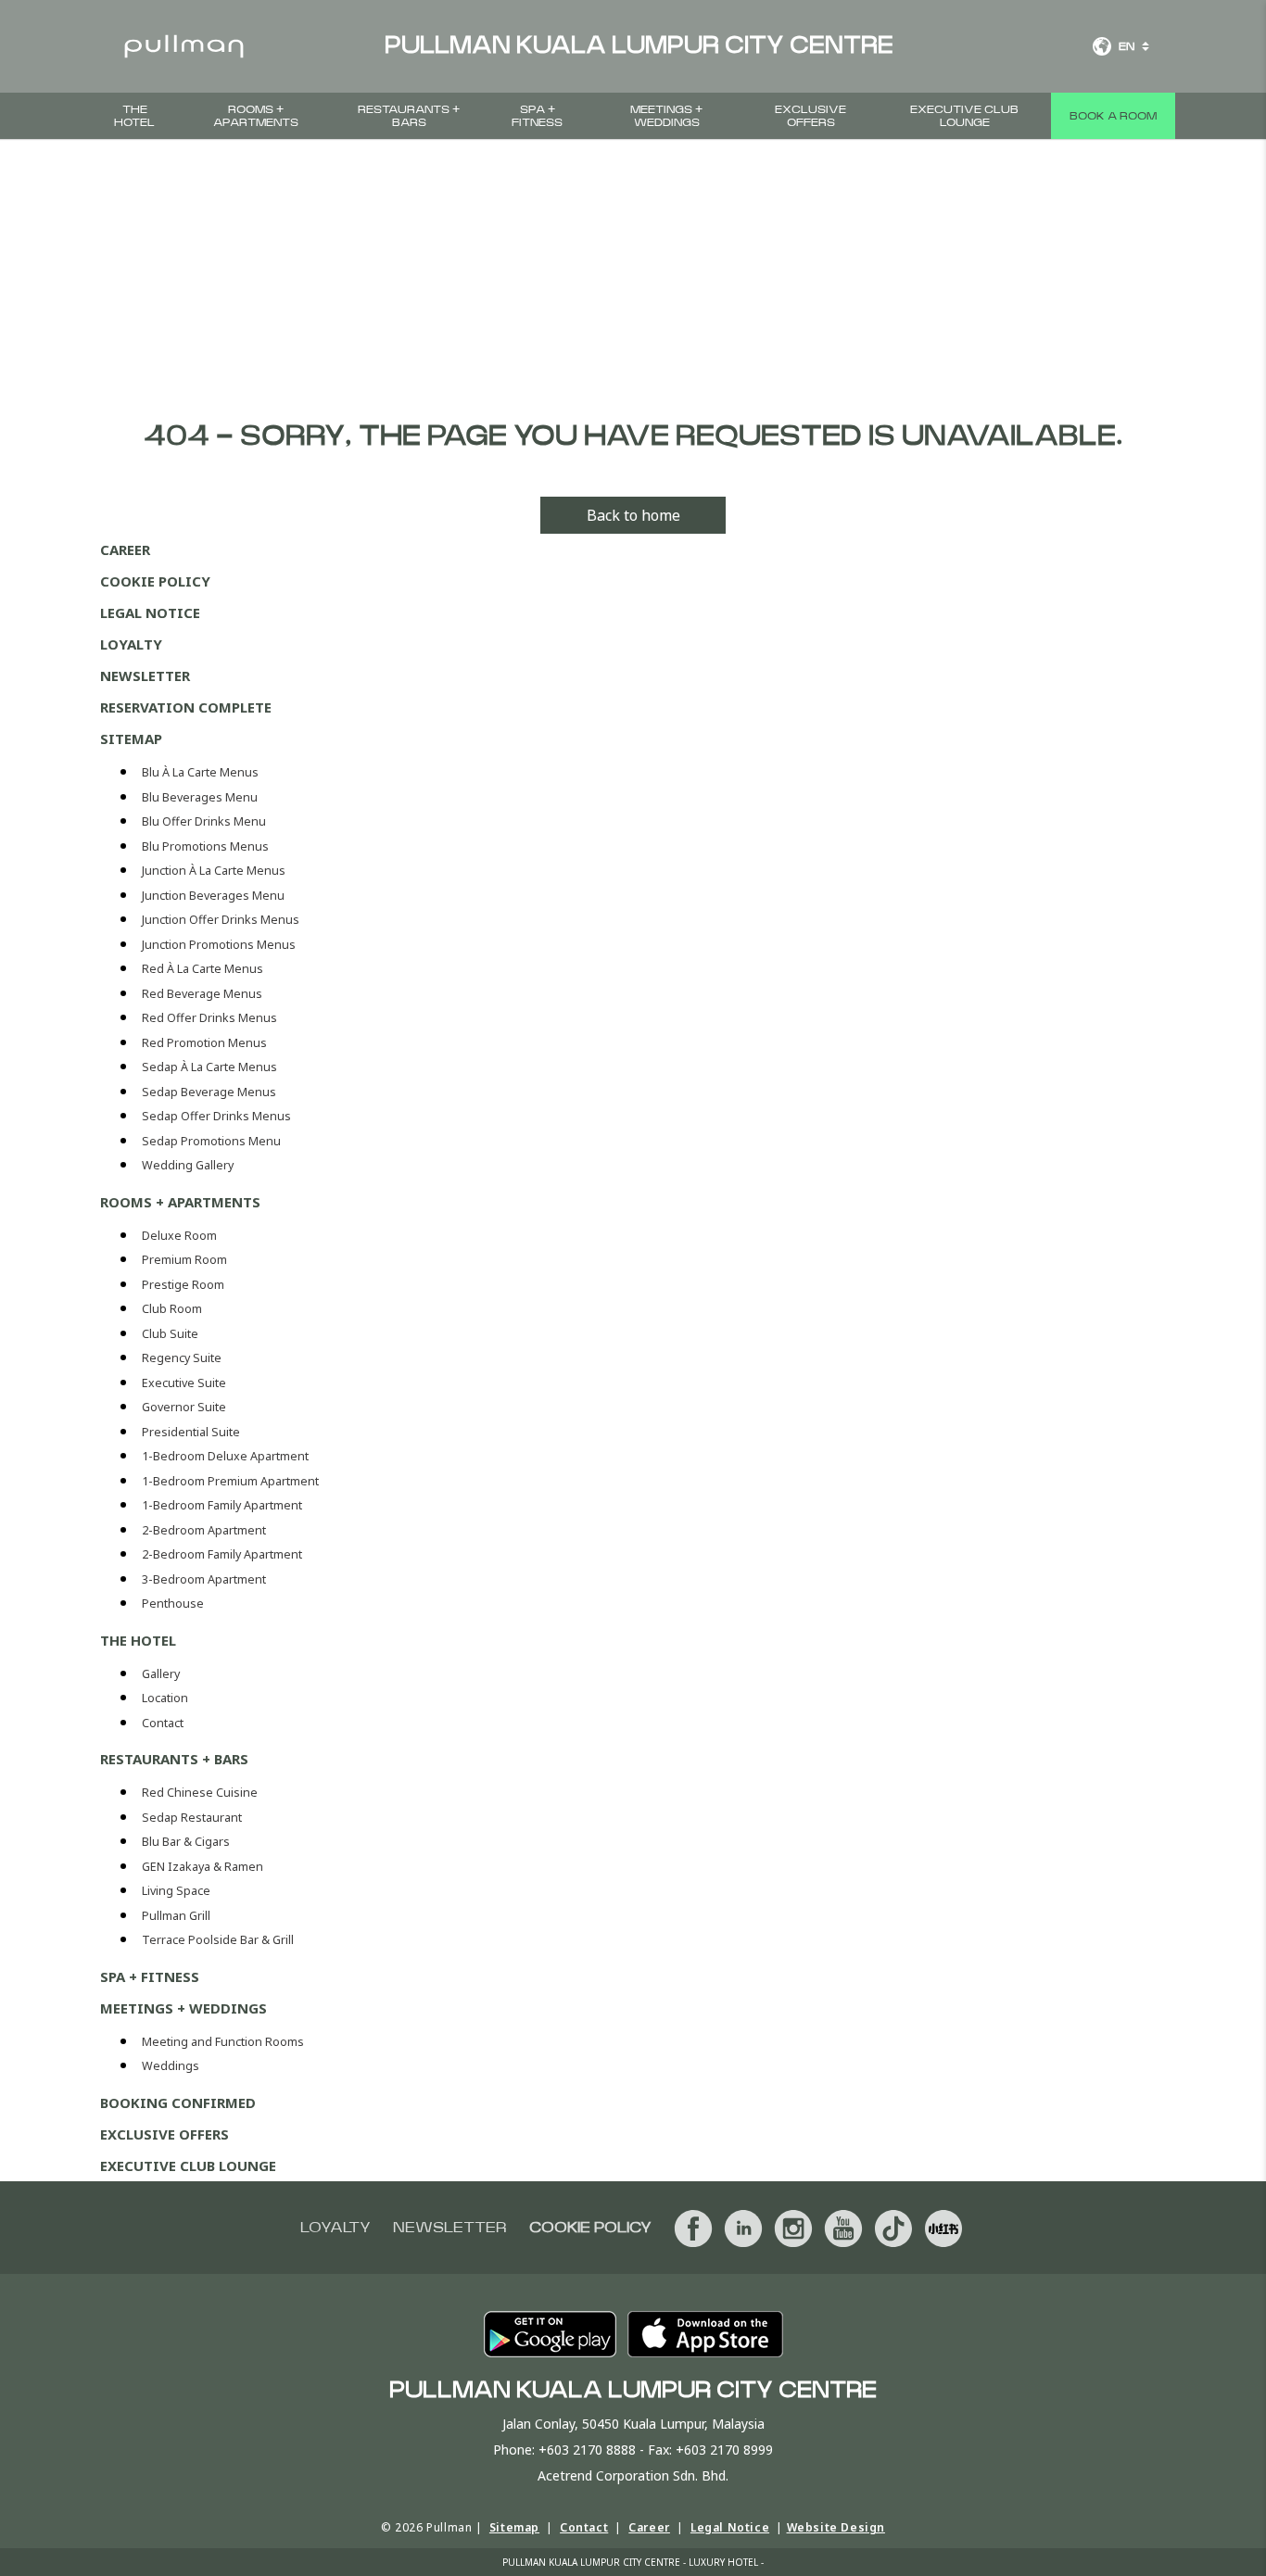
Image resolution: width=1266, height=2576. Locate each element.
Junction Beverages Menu (213, 896)
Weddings (171, 2066)
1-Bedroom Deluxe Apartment (225, 1456)
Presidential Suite (191, 1432)
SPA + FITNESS (537, 116)
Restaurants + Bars (409, 116)
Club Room (172, 1309)
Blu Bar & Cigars (186, 1842)
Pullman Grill (176, 1916)
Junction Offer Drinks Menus (221, 920)
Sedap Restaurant (192, 1818)
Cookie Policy (155, 581)
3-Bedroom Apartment (204, 1579)
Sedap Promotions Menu (211, 1141)
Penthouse (173, 1604)
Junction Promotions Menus (219, 945)
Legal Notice (150, 612)
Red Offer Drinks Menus (209, 1018)
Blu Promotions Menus (205, 846)
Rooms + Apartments (256, 116)
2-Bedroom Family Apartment (222, 1554)
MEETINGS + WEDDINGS (666, 116)
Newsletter (145, 676)
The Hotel (134, 116)
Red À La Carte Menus (203, 969)
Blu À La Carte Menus (200, 772)
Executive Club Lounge (964, 116)
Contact (163, 1723)
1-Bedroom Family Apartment (222, 1505)
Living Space (176, 1891)
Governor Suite (184, 1407)
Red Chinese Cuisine (200, 1793)
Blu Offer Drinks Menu (204, 821)
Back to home (633, 515)
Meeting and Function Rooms (223, 2042)
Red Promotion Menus (204, 1043)
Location (165, 1698)
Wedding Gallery (188, 1165)
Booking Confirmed (178, 2102)
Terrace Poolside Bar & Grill (218, 1940)
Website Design (836, 2527)
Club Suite (170, 1334)
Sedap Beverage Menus (209, 1092)
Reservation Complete (186, 707)
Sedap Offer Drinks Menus (216, 1116)
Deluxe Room (179, 1236)
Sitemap (131, 739)
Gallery (161, 1674)
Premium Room (184, 1260)
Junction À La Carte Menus (214, 871)
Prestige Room (183, 1285)
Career (125, 549)
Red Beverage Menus (202, 994)
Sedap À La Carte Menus (209, 1067)
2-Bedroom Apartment (204, 1530)
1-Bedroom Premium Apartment (230, 1481)
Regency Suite (182, 1358)
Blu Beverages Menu (200, 797)
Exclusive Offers (810, 116)
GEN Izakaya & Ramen (203, 1867)
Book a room (1113, 116)
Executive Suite (184, 1383)
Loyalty (131, 644)
